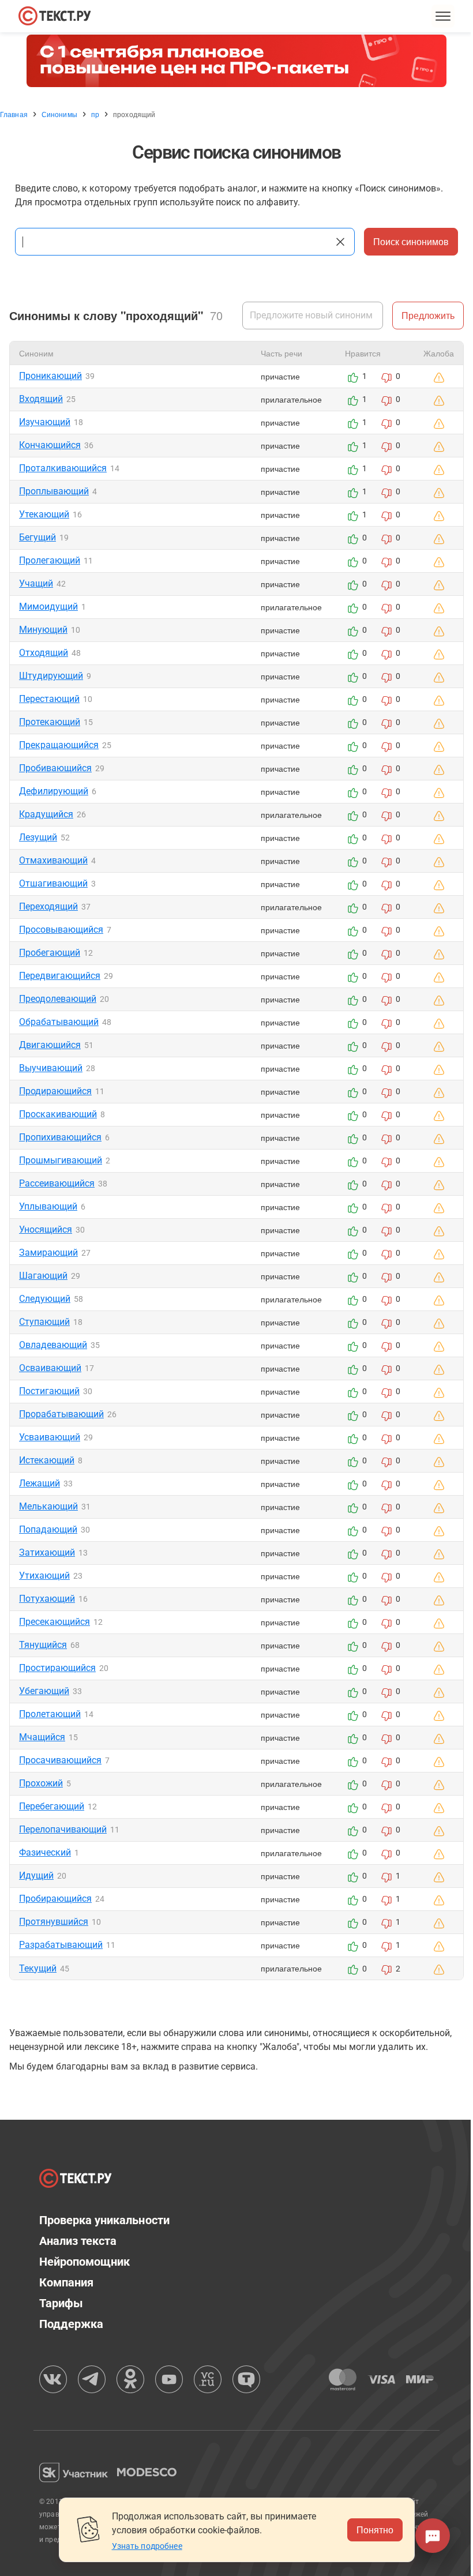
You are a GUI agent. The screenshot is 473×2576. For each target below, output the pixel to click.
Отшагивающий (53, 883)
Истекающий (47, 1460)
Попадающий (48, 1529)
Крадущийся (46, 814)
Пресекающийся (55, 1622)
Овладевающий (53, 1345)
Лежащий (40, 1483)
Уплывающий (48, 1206)
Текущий (38, 1968)
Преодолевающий (58, 999)
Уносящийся (46, 1229)
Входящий (41, 399)
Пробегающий (50, 953)
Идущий (36, 1875)
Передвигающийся (60, 976)
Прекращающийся (59, 745)
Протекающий (50, 722)
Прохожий (41, 1783)
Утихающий (44, 1576)
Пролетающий (50, 1714)
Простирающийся (57, 1668)
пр (95, 114)
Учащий (36, 583)
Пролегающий (50, 560)
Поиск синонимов (411, 241)
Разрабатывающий (61, 1945)
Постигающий (49, 1391)
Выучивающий (51, 1068)
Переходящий (48, 906)
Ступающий (44, 1322)
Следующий (45, 1299)
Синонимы (59, 114)
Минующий (43, 630)
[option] (236, 61)
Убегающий (44, 1691)
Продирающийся (55, 1091)
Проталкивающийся (63, 468)
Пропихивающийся (60, 1137)
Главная (14, 114)
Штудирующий (51, 676)
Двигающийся (50, 1045)
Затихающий (47, 1552)
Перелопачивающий (63, 1829)
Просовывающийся (61, 930)
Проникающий (50, 376)
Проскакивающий (58, 1114)
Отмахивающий (53, 860)
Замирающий (48, 1253)
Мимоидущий (48, 607)
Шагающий (43, 1276)
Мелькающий (48, 1506)
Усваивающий (50, 1437)
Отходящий (44, 653)
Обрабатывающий (59, 1022)
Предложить (428, 315)
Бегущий (37, 537)
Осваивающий (50, 1368)
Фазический (45, 1852)
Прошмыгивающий (61, 1160)
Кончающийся (50, 445)
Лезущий (38, 837)
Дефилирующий (54, 791)
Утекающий (44, 514)
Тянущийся (43, 1645)
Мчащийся (42, 1737)
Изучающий (45, 422)
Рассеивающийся (57, 1183)
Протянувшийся (54, 1922)
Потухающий (47, 1599)
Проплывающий (54, 491)
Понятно (375, 2530)
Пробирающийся (55, 1899)
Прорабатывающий (61, 1414)
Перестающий (49, 699)
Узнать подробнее (147, 2546)
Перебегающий (52, 1806)
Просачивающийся (60, 1760)
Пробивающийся (55, 768)
